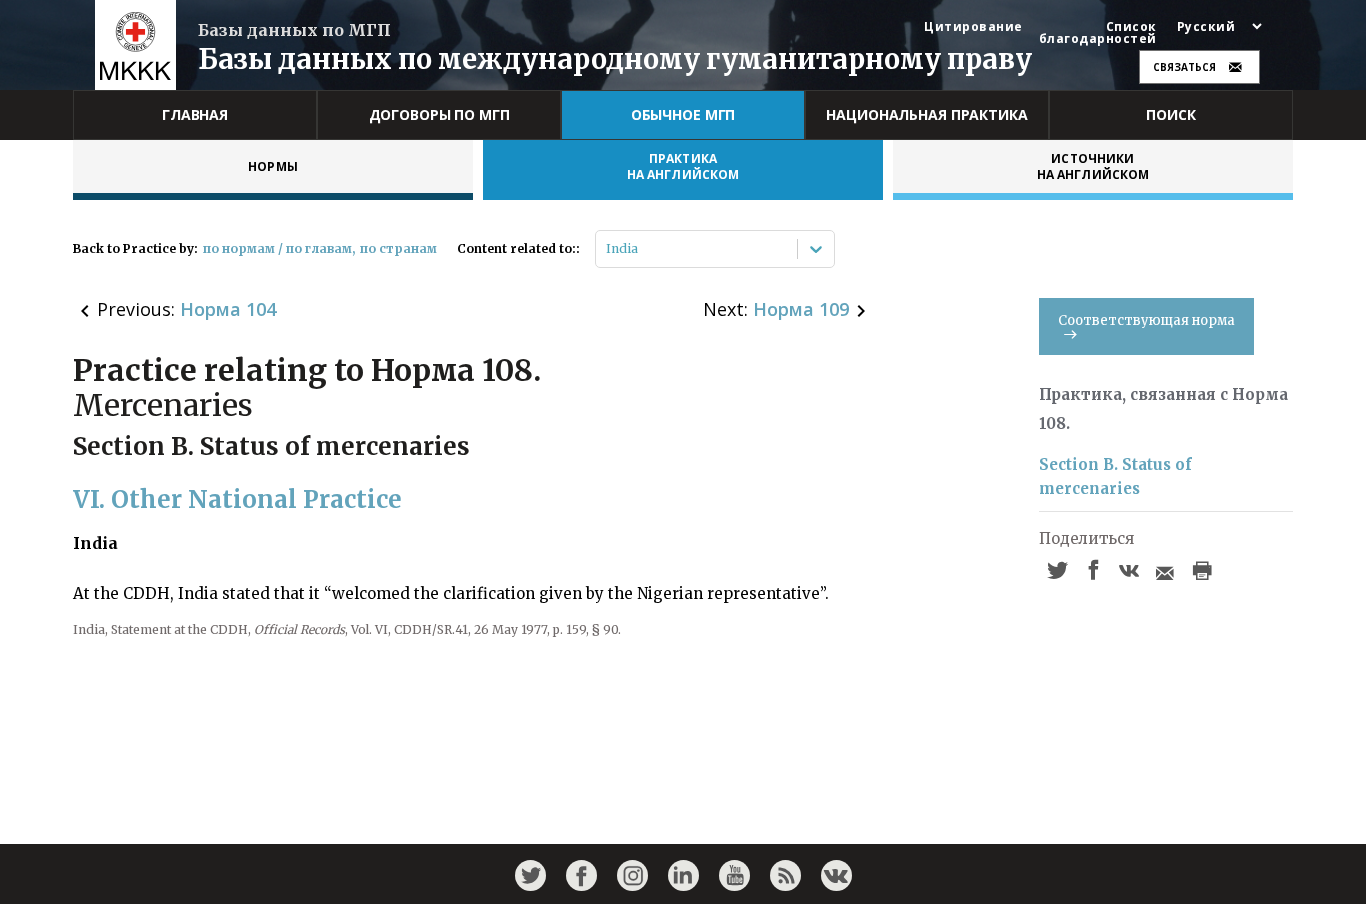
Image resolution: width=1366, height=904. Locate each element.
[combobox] (607, 249)
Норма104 (228, 309)
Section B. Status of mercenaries (1115, 476)
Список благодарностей (1098, 33)
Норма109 (801, 309)
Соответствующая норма (1146, 320)
